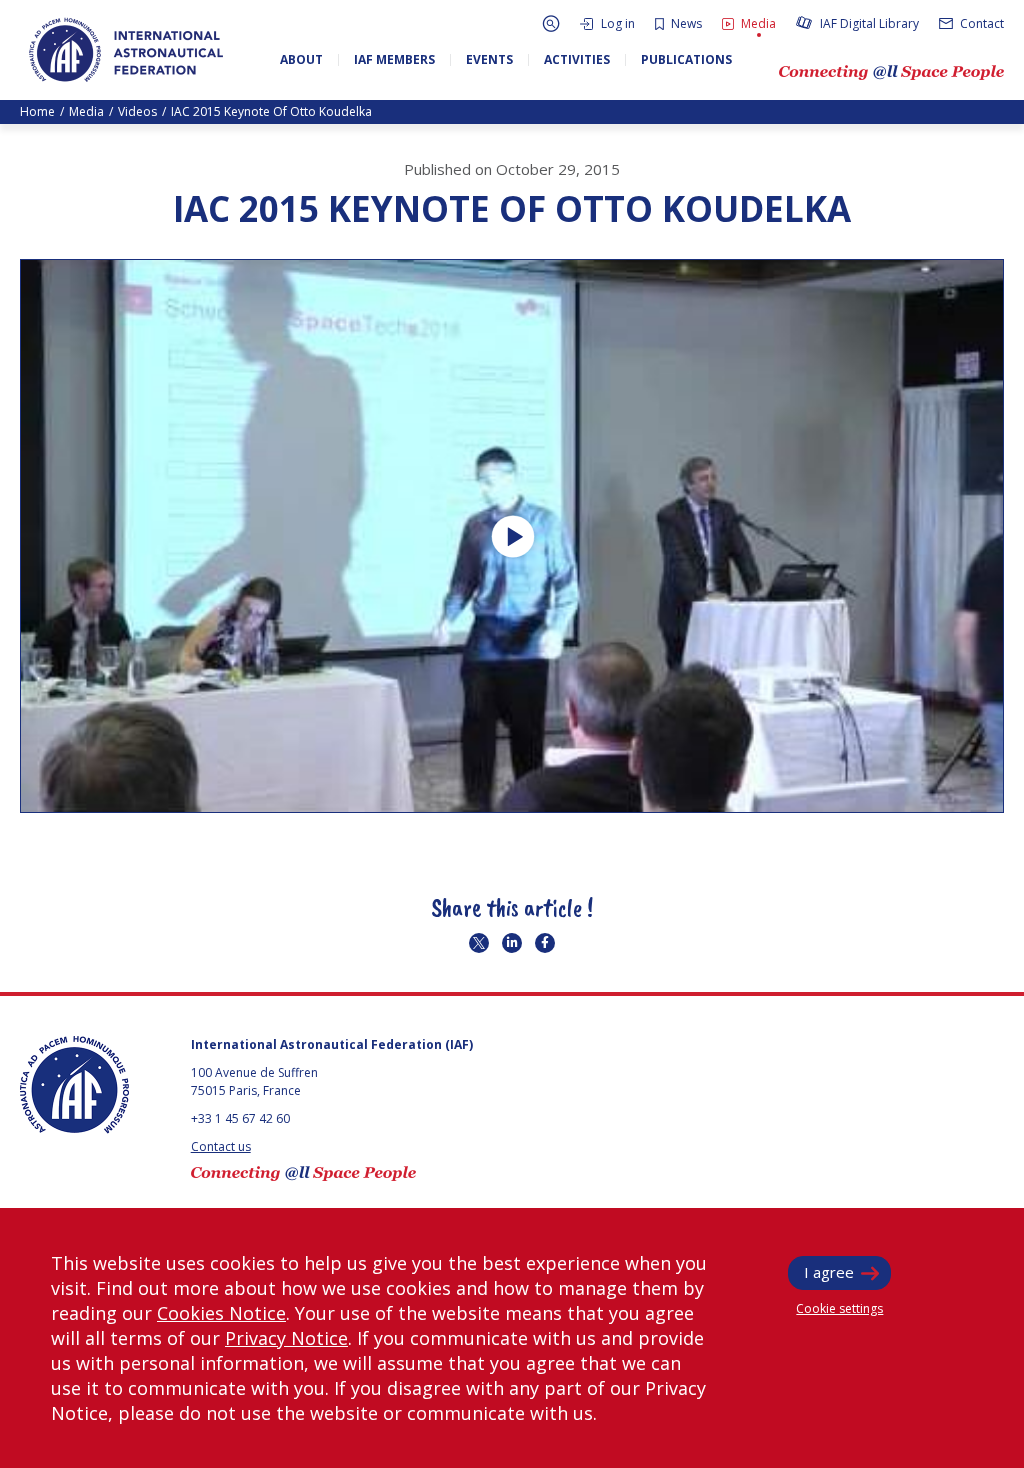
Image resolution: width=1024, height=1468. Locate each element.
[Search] (551, 23)
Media (86, 111)
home (37, 111)
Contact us (221, 1146)
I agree (829, 1272)
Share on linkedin (512, 943)
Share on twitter (479, 943)
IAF (126, 50)
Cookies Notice (221, 1313)
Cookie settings (839, 1308)
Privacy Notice (286, 1338)
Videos (137, 111)
